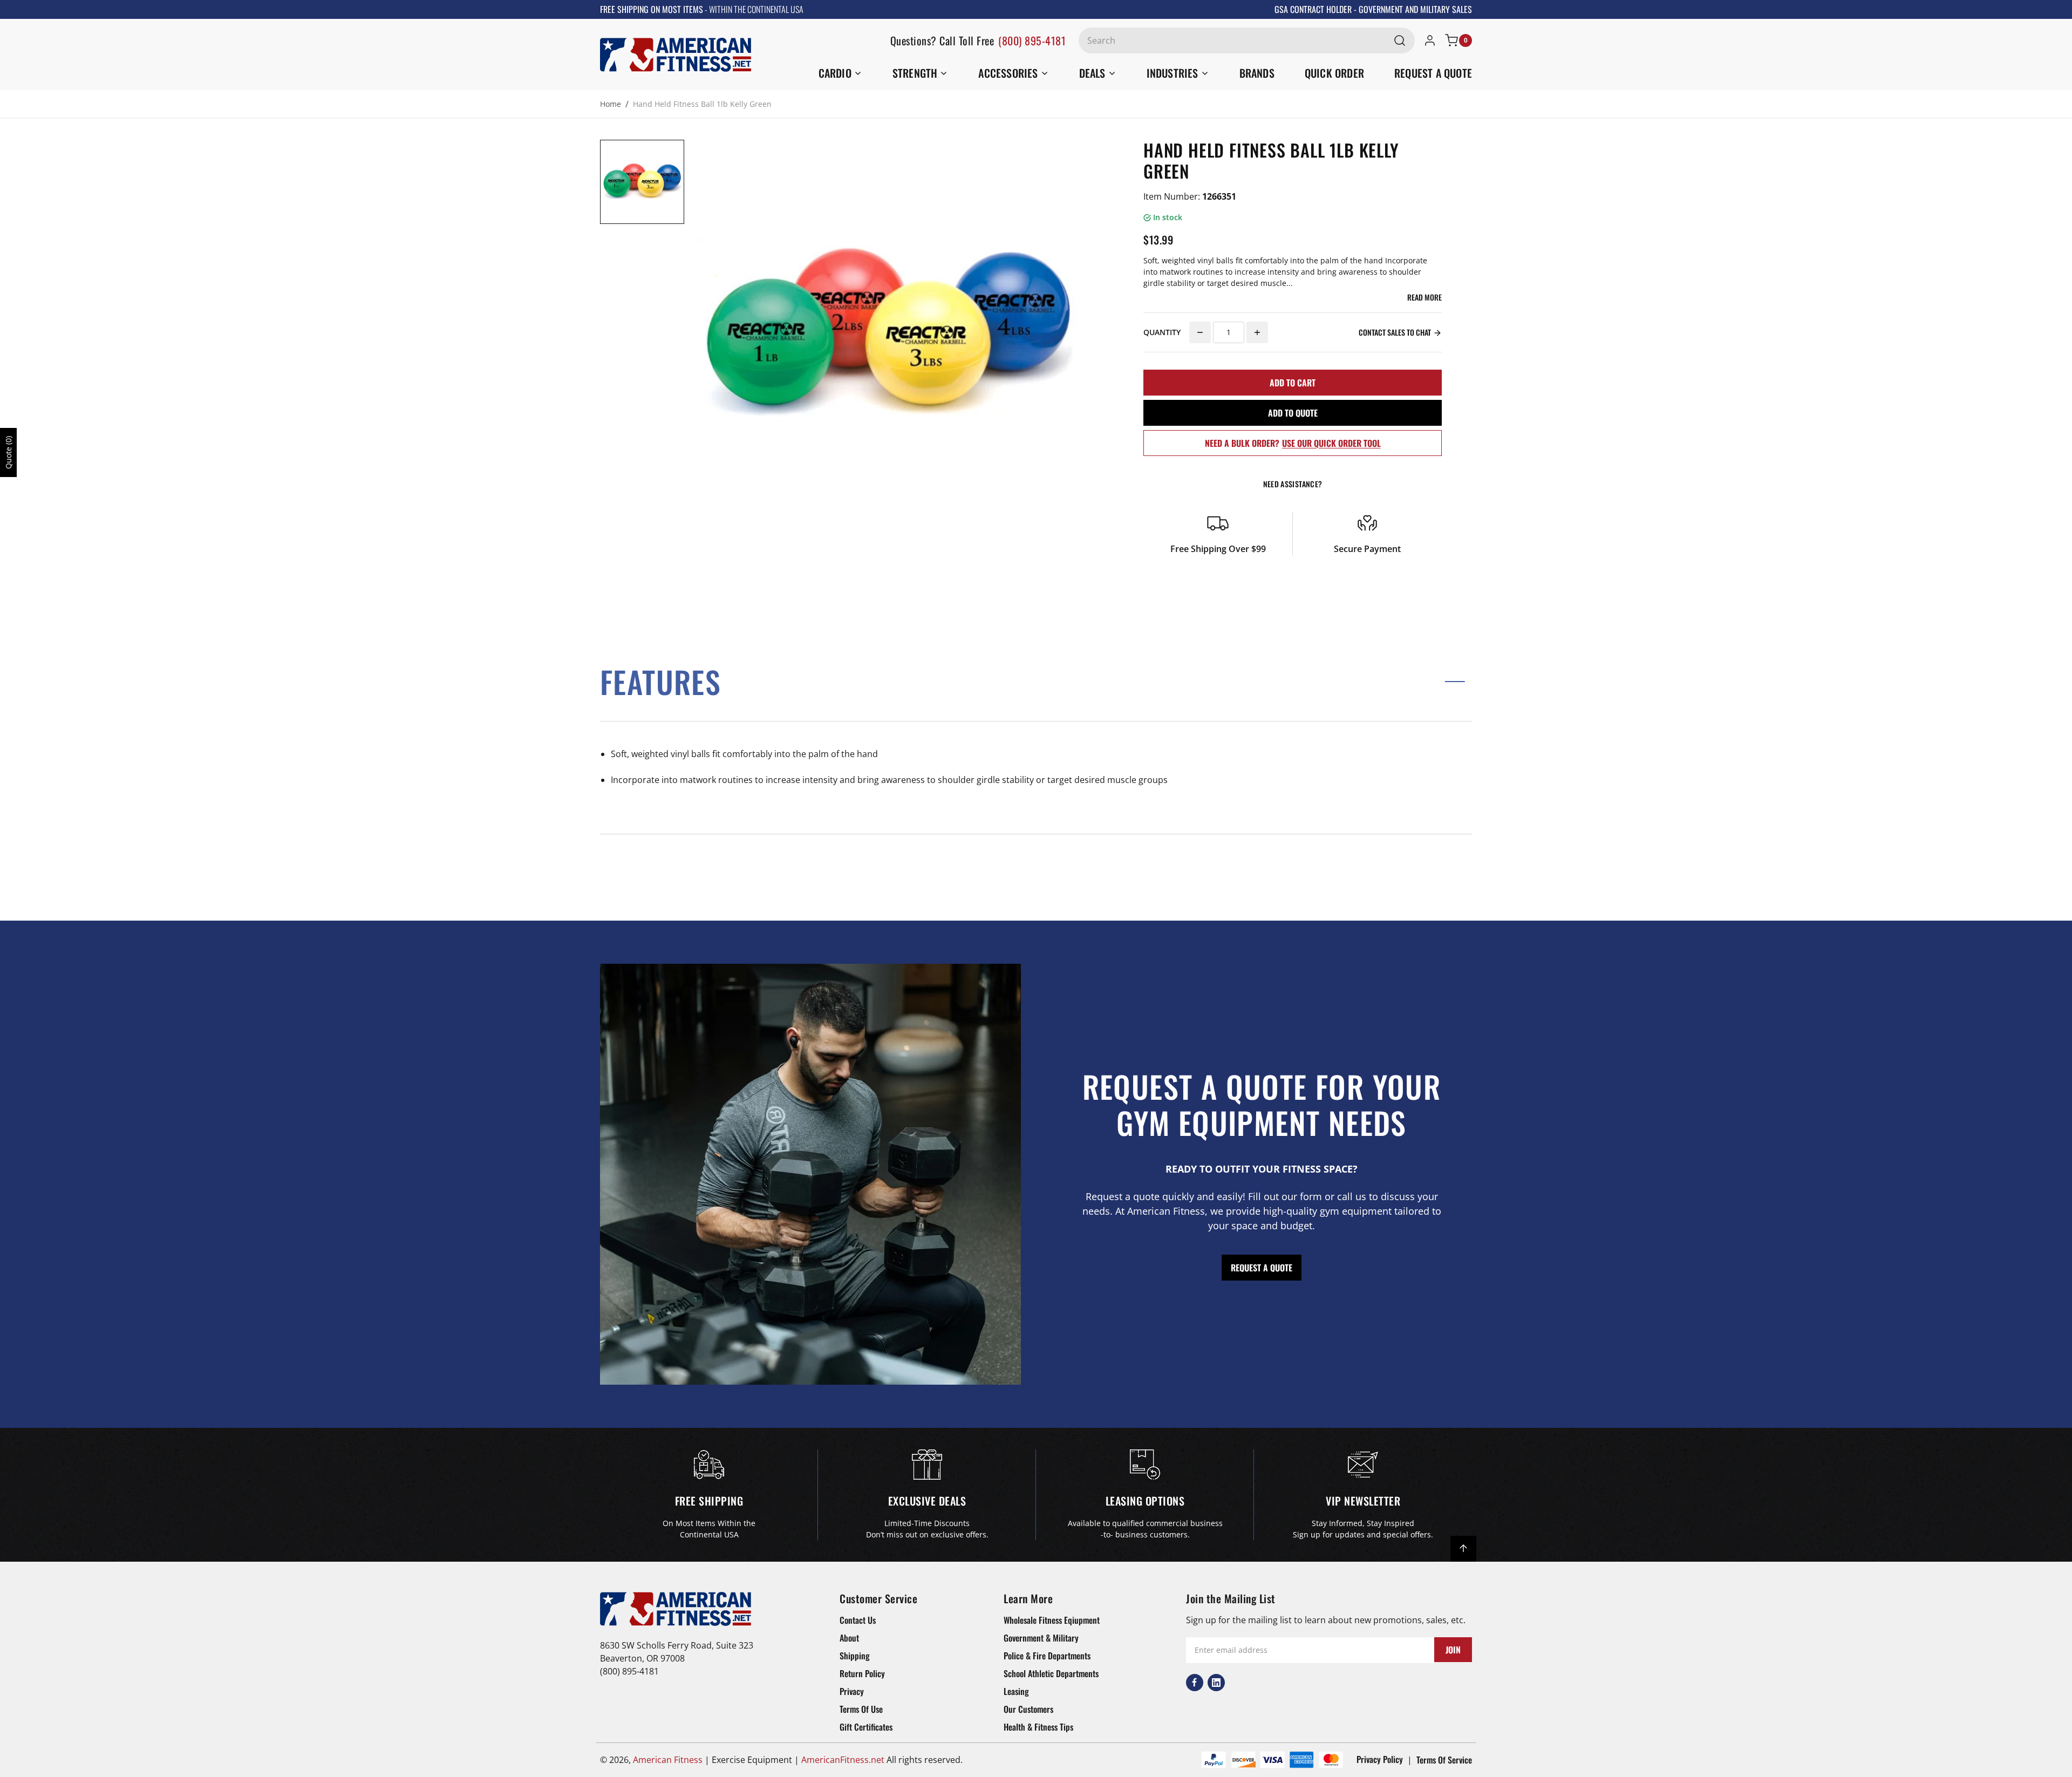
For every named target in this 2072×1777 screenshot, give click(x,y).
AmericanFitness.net (843, 1760)
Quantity (1162, 332)
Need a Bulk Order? (1293, 443)
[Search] (1400, 40)
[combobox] (1247, 40)
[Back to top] (1463, 1549)
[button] (1036, 681)
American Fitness (668, 1760)
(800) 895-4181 (1032, 40)
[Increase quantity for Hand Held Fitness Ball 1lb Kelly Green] (1257, 332)
